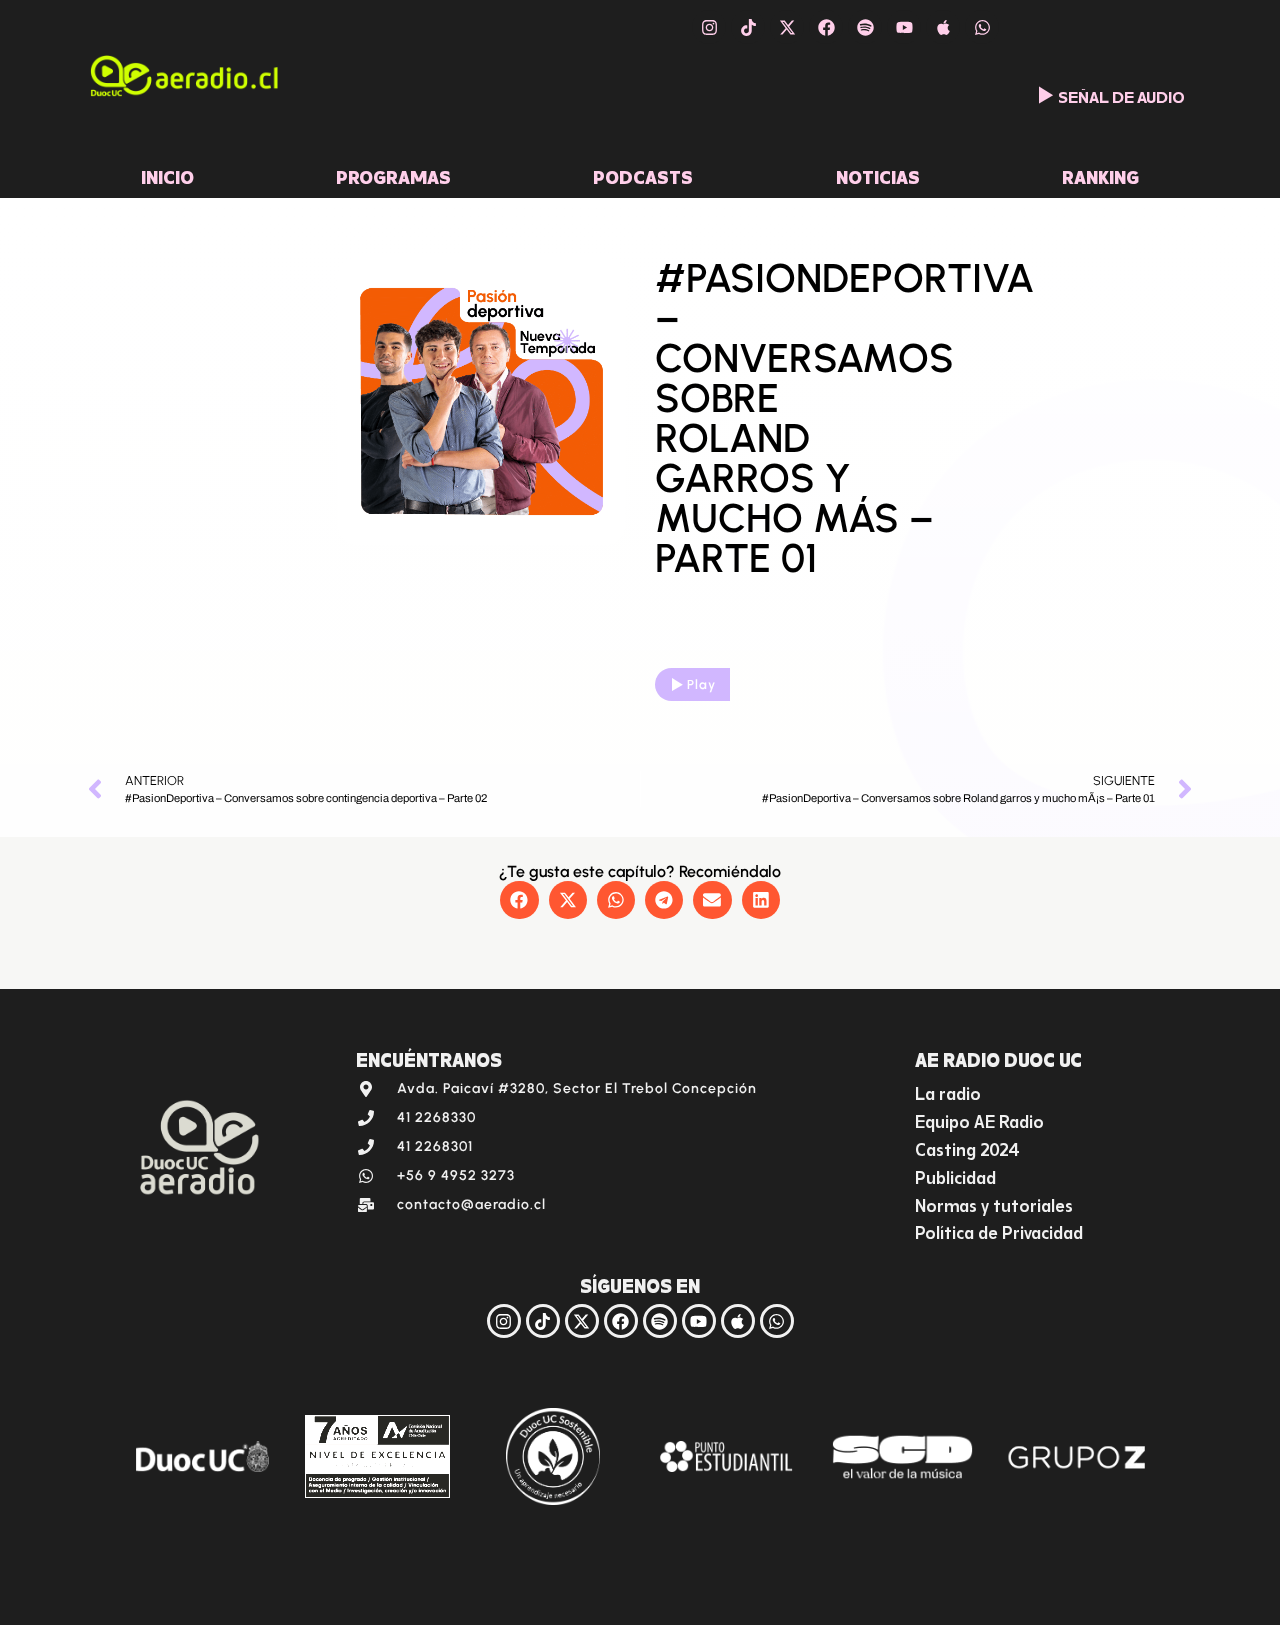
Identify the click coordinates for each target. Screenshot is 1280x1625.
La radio (948, 1091)
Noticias (878, 175)
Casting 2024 (967, 1147)
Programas (393, 175)
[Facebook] (826, 27)
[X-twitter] (787, 27)
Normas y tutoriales (994, 1203)
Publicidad (955, 1175)
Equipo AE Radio (979, 1119)
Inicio (167, 175)
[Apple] (943, 27)
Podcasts (643, 175)
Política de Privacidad (999, 1230)
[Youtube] (904, 27)
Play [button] (701, 684)
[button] (519, 900)
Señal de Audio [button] (1121, 95)
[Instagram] (709, 27)
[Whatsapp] (982, 27)
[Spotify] (865, 27)
